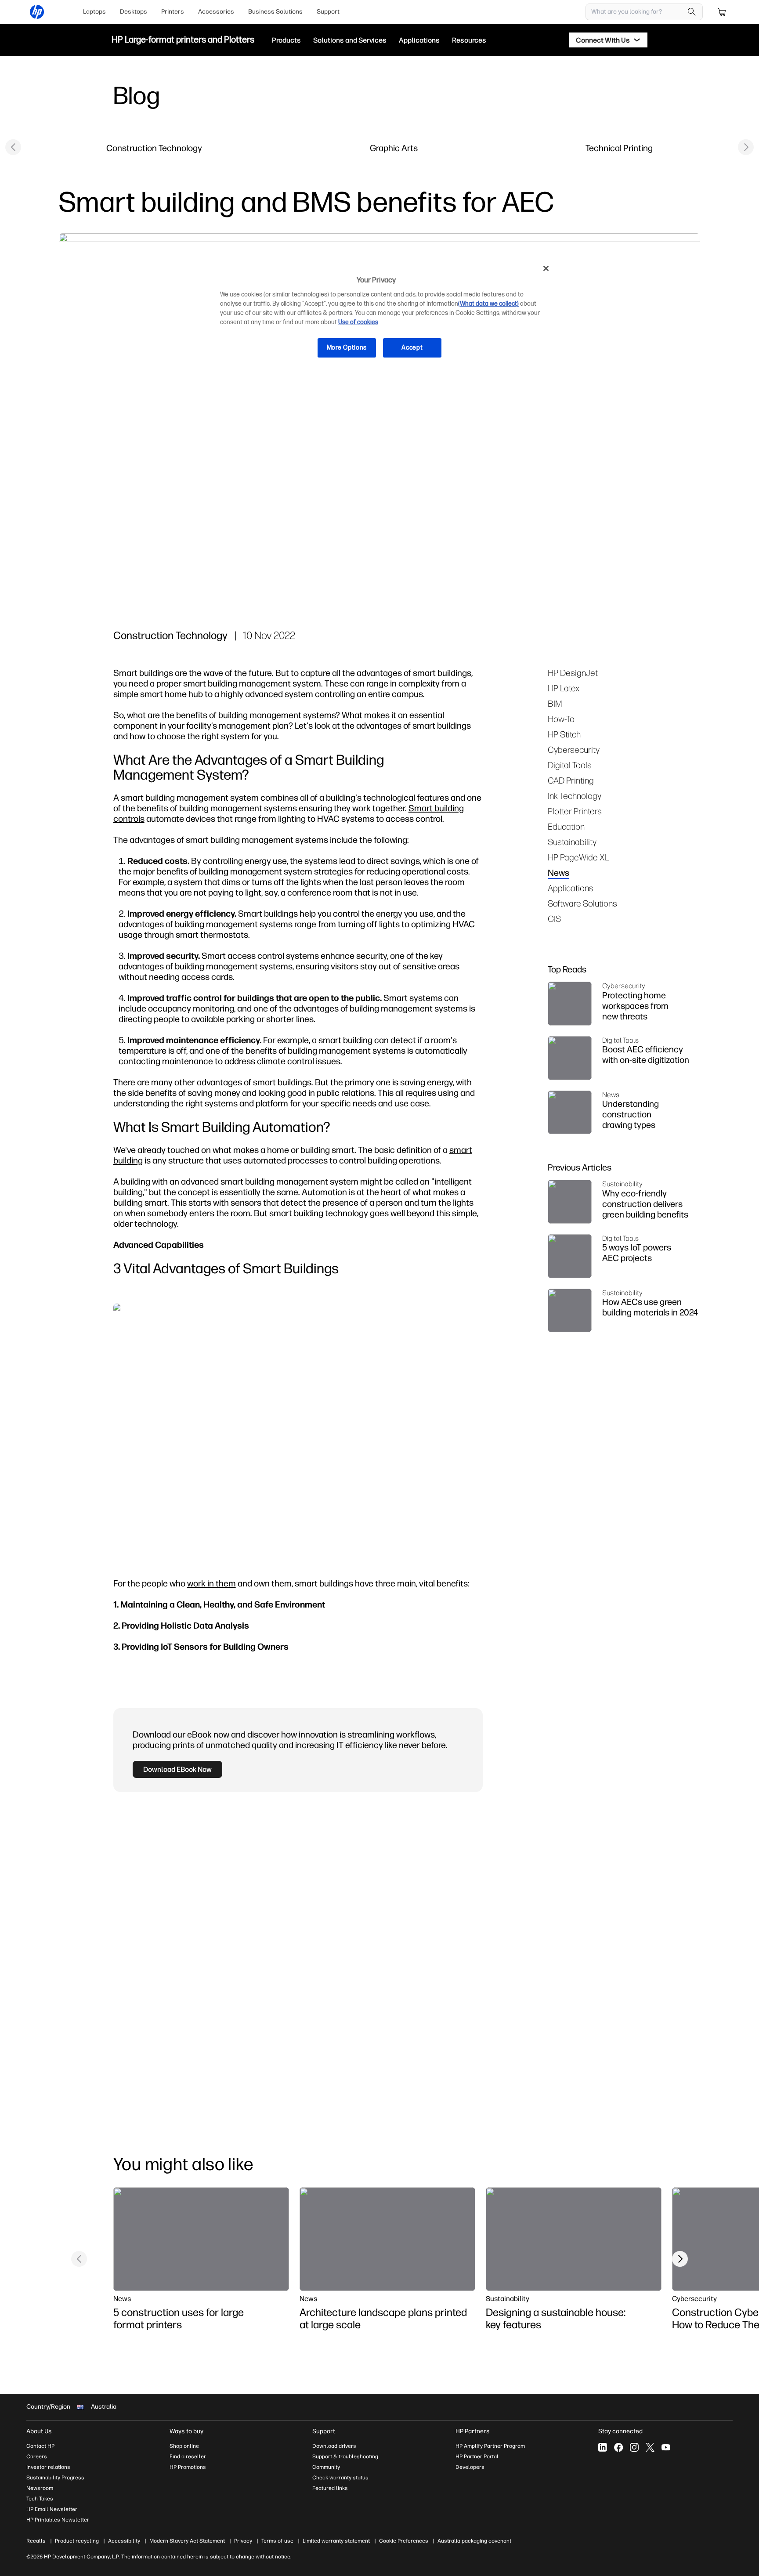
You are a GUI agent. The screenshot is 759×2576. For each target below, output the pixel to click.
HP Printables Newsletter (58, 2520)
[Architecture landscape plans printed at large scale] (387, 2239)
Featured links (330, 2488)
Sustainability (572, 842)
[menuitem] (94, 12)
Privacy (243, 2541)
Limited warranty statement (336, 2541)
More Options (347, 348)
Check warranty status (340, 2478)
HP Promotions (188, 2467)
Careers (37, 2457)
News (558, 873)
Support (328, 12)
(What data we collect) (488, 304)
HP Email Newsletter (52, 2509)
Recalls (36, 2541)
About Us (39, 2431)
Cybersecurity (574, 750)
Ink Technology (575, 796)
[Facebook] (618, 2447)
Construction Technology (154, 148)
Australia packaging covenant (474, 2541)
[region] (383, 315)
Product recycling (77, 2541)
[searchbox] (638, 12)
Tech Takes (40, 2499)
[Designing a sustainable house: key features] (574, 2239)
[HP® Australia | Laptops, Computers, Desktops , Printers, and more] (37, 12)
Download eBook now (177, 1769)
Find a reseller (188, 2457)
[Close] (546, 268)
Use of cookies (358, 322)
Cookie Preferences (404, 2541)
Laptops (94, 12)
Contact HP (40, 2446)
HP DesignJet (573, 673)
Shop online (184, 2446)
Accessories (216, 12)
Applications (571, 888)
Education (566, 826)
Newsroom (40, 2488)
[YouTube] (666, 2447)
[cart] (722, 12)
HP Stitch (564, 734)
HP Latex (564, 688)
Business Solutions (275, 12)
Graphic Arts (394, 148)
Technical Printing (619, 148)
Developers (470, 2467)
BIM (555, 703)
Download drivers (334, 2446)
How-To (561, 719)
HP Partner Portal (477, 2457)
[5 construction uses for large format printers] (201, 2239)
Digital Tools (570, 765)
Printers (173, 12)
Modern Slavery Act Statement (187, 2541)
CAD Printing (571, 780)
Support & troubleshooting (345, 2457)
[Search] (692, 12)
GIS (554, 919)
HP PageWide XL (578, 857)
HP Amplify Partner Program (490, 2446)
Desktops (134, 12)
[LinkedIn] (603, 2447)
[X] (650, 2447)
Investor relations (48, 2467)
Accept (412, 348)
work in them (211, 1583)
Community (326, 2467)
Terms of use (277, 2541)
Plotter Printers (575, 811)
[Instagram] (634, 2447)
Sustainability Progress (55, 2478)
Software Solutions (582, 903)
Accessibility (124, 2541)
